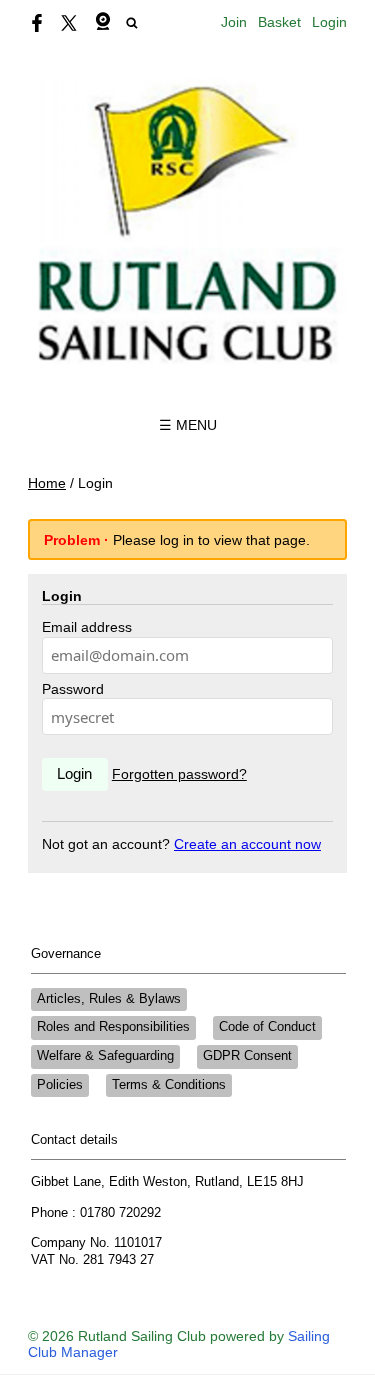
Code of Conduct (267, 1027)
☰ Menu (188, 425)
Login (329, 22)
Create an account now (247, 844)
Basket (279, 22)
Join (234, 22)
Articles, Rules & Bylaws (109, 999)
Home (47, 483)
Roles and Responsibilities (113, 1027)
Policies (60, 1085)
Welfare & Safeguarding (105, 1056)
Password (73, 689)
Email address (87, 627)
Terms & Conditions (169, 1085)
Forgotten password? (179, 774)
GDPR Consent (247, 1056)
